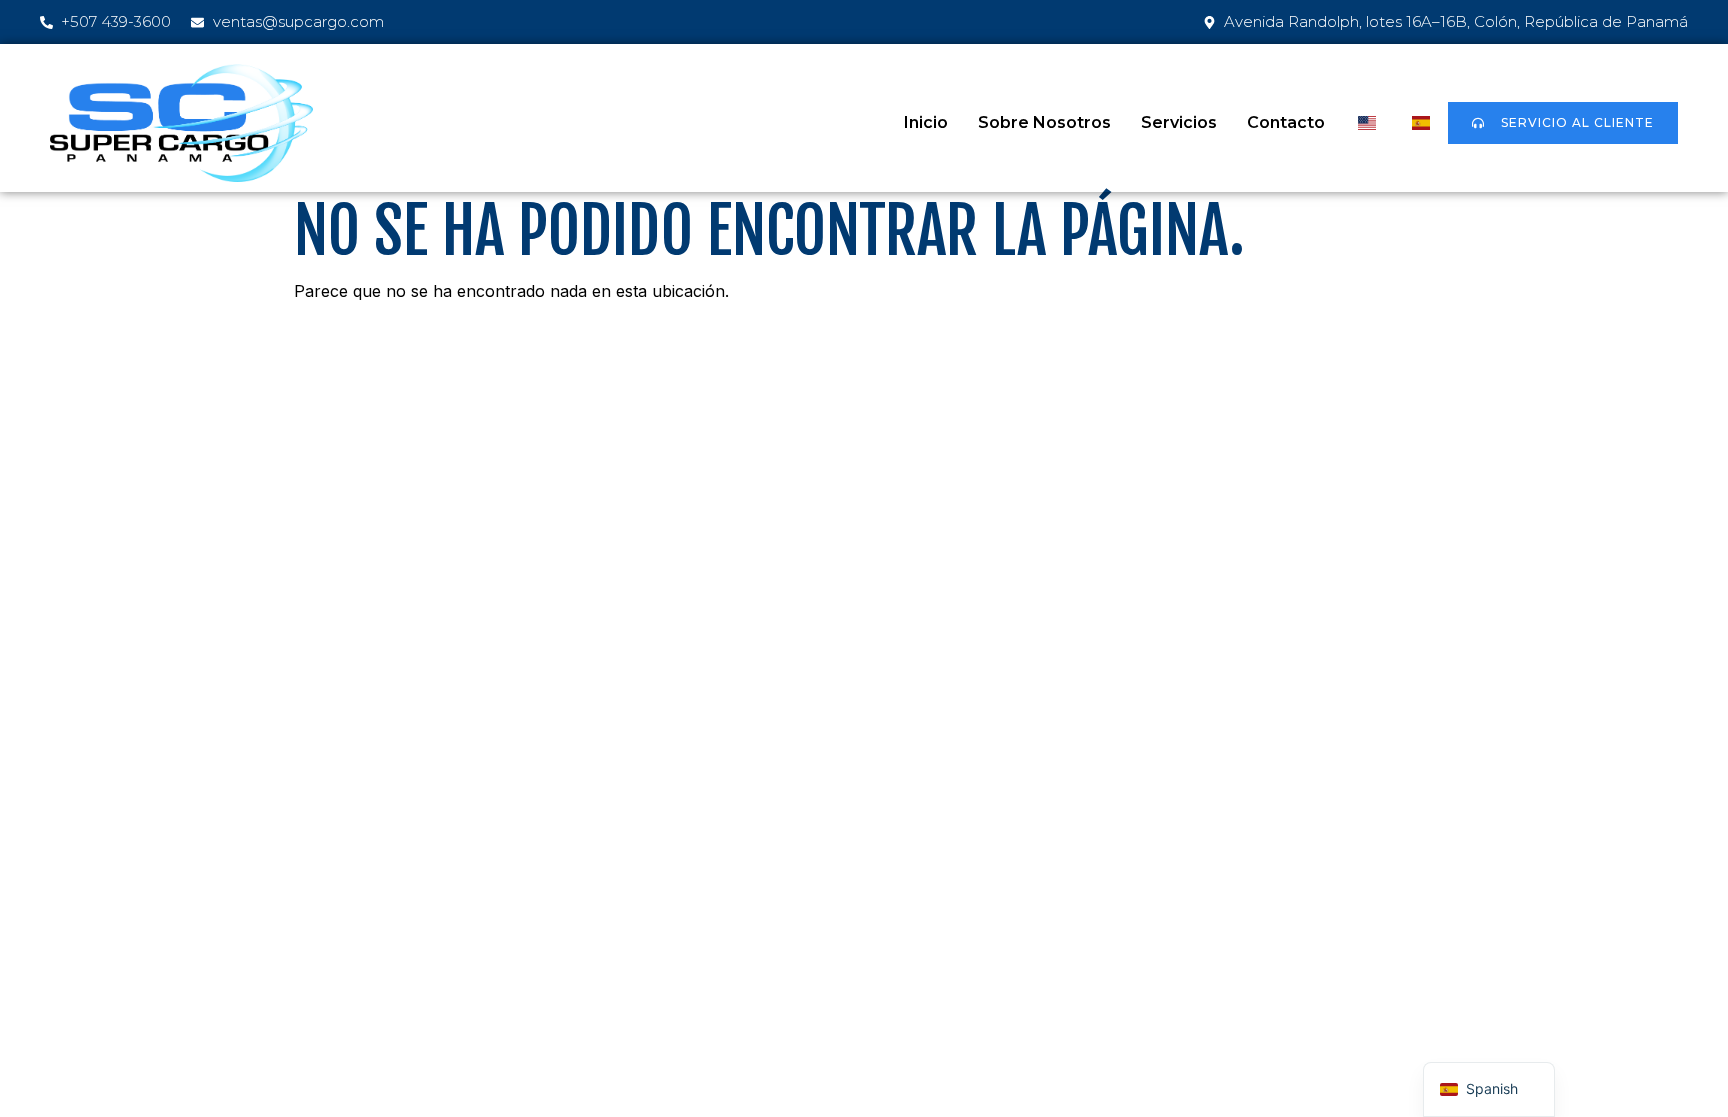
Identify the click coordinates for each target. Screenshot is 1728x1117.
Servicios (1179, 122)
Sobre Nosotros (1044, 122)
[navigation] (1489, 1089)
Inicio (926, 122)
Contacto (1286, 122)
